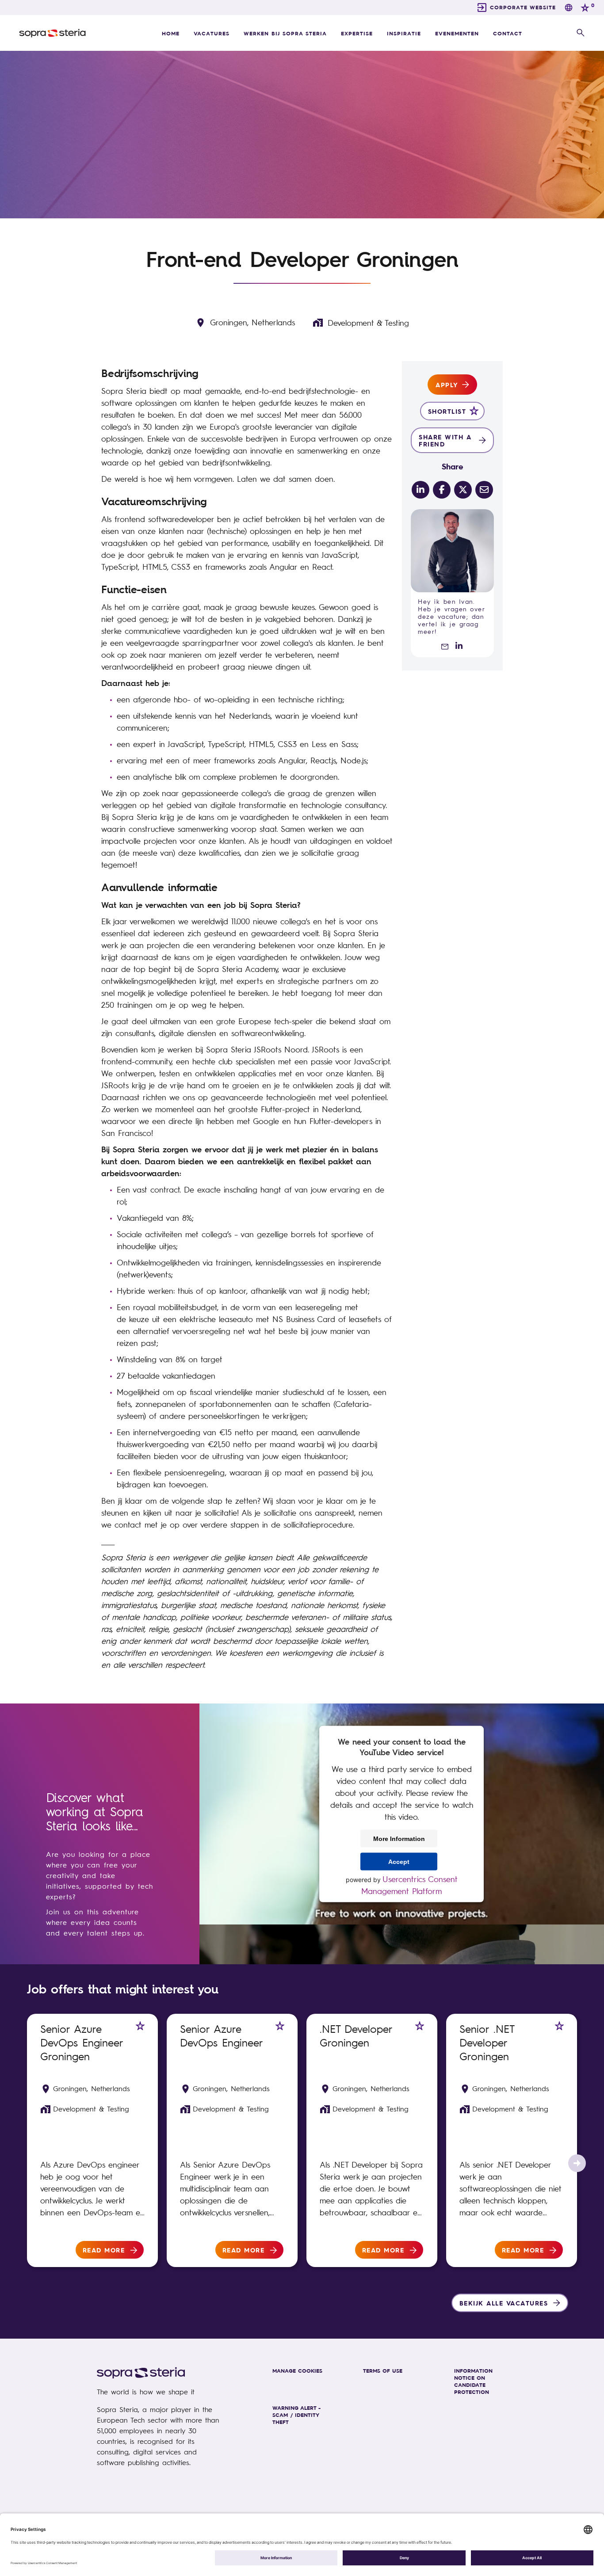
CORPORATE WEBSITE (523, 7)
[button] (581, 33)
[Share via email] (484, 490)
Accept (399, 1861)
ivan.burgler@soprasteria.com (441, 646)
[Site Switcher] (569, 8)
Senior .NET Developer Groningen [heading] (487, 2042)
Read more (104, 2250)
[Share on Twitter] (463, 490)
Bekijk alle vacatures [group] (504, 2303)
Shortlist (447, 411)
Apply (447, 385)
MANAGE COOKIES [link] (297, 2370)
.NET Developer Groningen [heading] (356, 2035)
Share (453, 466)
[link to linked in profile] (459, 646)
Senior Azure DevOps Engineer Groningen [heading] (82, 2042)
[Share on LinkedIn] (421, 490)
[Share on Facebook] (442, 490)
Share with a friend (445, 440)
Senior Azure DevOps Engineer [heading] (222, 2035)
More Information (399, 1838)
